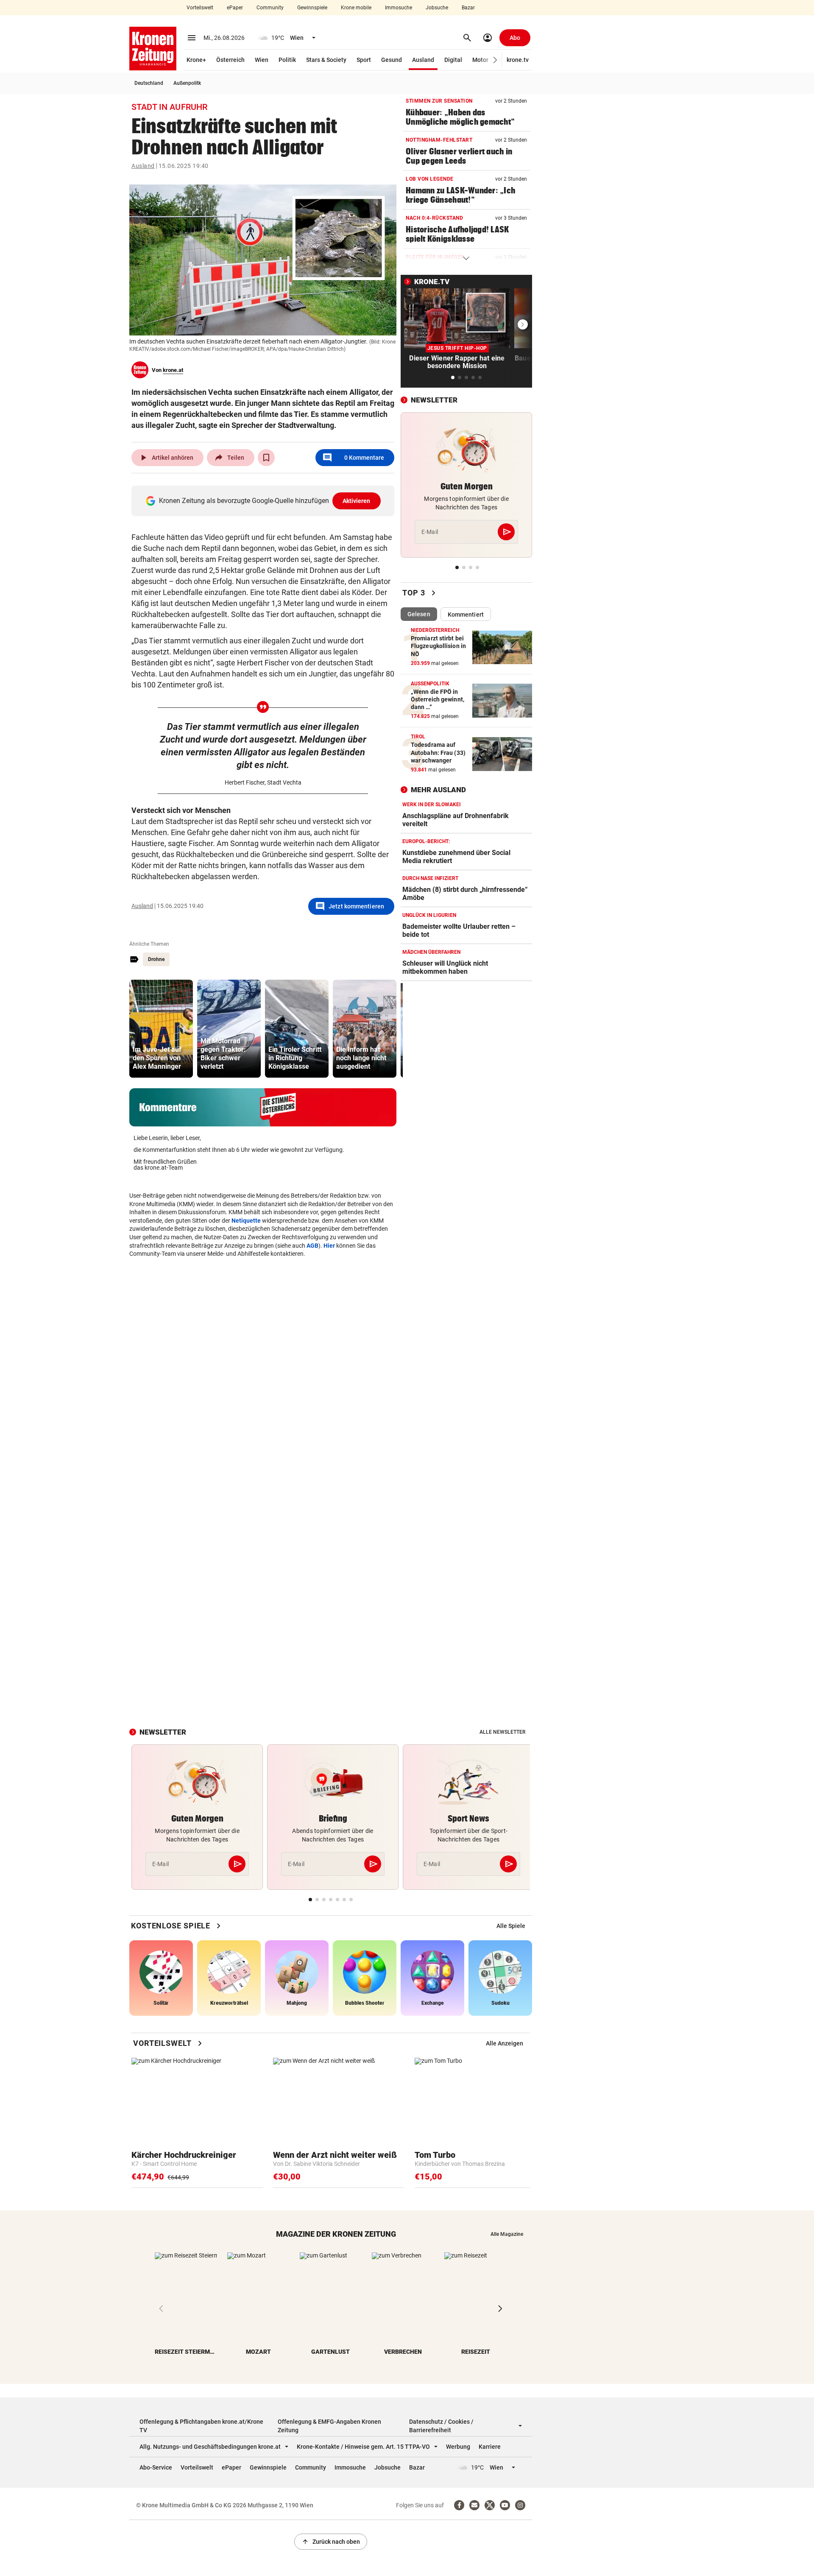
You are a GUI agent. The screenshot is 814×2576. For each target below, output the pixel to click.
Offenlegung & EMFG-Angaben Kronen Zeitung (329, 2426)
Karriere (490, 2447)
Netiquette (246, 1221)
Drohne (156, 959)
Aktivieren (357, 501)
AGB (312, 1246)
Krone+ (196, 60)
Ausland (423, 60)
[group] (161, 1029)
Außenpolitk (187, 83)
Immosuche (399, 8)
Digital (453, 60)
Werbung (458, 2447)
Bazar (468, 8)
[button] (495, 60)
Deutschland (149, 83)
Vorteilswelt (200, 8)
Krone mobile (356, 8)
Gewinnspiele (312, 8)
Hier (329, 1246)
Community (270, 8)
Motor (480, 60)
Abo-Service (156, 2467)
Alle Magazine (507, 2234)
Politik (287, 60)
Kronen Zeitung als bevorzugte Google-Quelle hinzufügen (265, 501)
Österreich (230, 60)
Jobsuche (437, 8)
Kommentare (353, 458)
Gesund (392, 60)
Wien (262, 60)
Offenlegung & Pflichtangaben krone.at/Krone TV (201, 2426)
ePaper (235, 8)
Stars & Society (326, 60)
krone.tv (518, 60)
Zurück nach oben (331, 2542)
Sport (364, 60)
